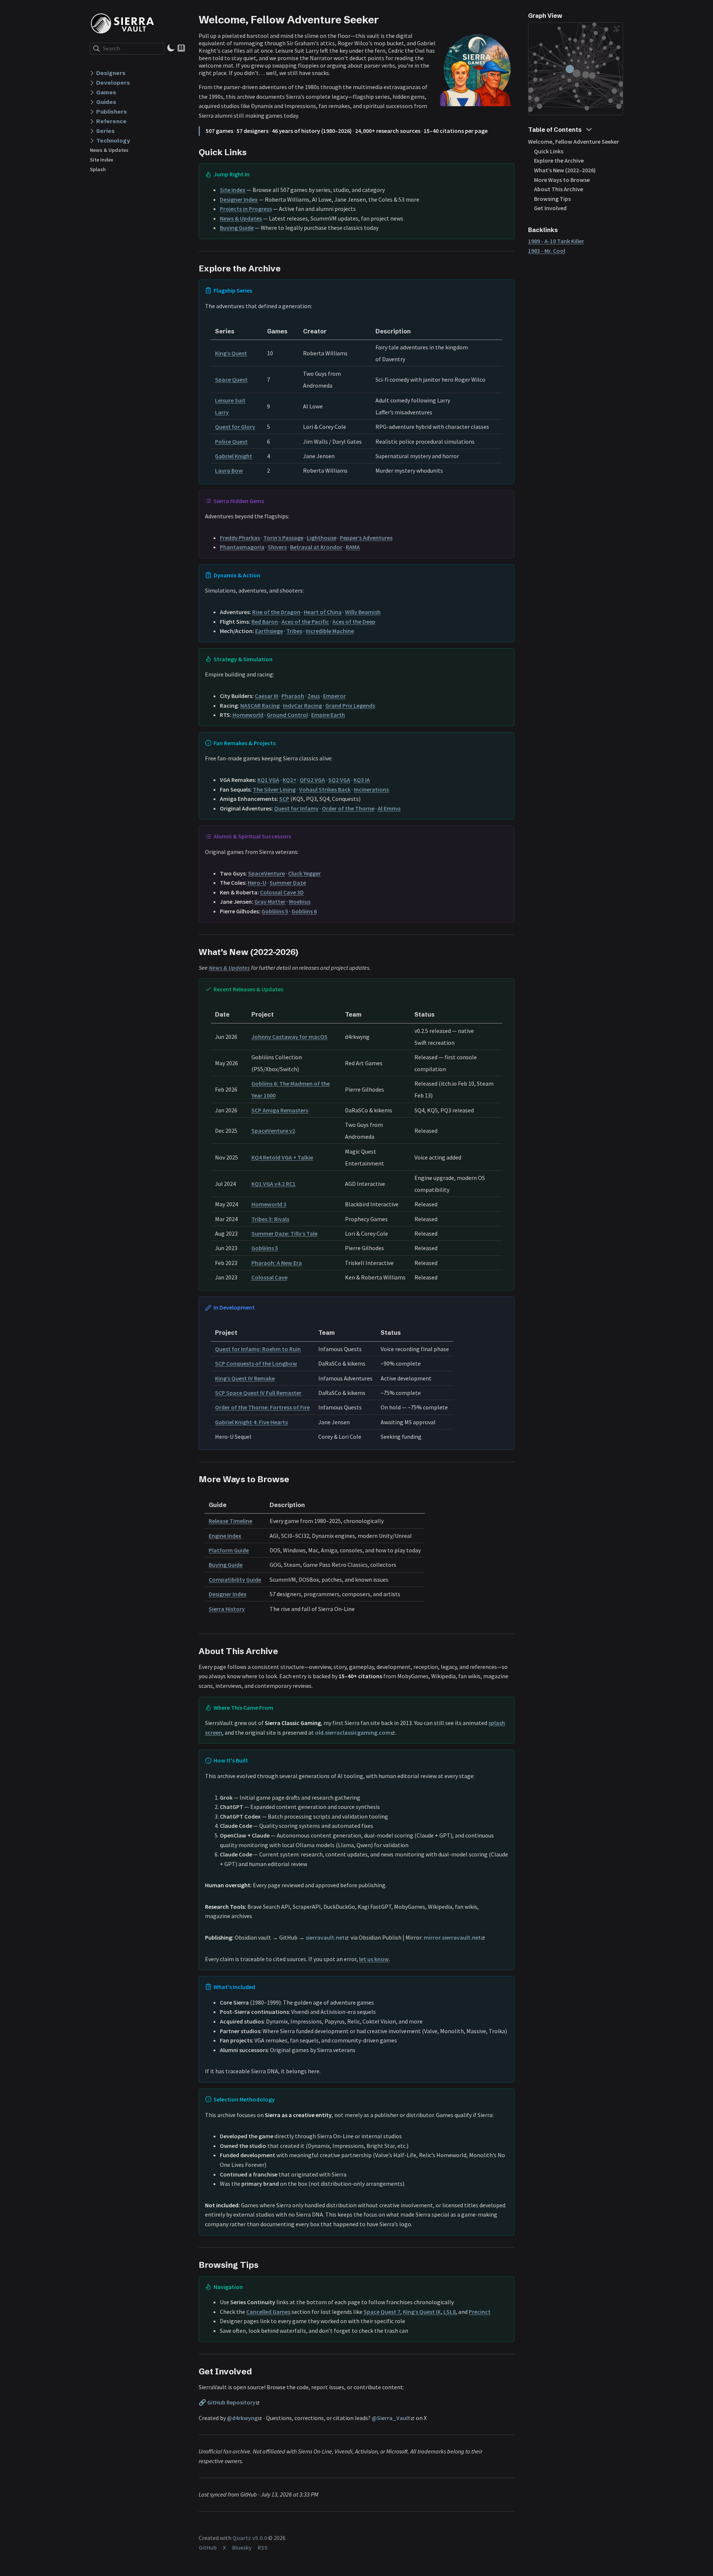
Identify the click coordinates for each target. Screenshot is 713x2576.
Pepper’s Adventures (366, 538)
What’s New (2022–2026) (565, 170)
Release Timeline (230, 1521)
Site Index (102, 160)
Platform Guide (229, 1550)
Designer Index (239, 199)
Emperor (334, 696)
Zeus (314, 696)
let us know (374, 1959)
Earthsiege (269, 631)
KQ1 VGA (268, 780)
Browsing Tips (552, 199)
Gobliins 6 (304, 911)
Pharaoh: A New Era (277, 1263)
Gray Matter (270, 901)
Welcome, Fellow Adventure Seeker (574, 141)
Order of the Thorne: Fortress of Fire (262, 1407)
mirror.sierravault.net (452, 1937)
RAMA (353, 547)
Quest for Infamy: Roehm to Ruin (258, 1349)
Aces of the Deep (354, 622)
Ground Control (287, 715)
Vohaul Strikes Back (325, 789)
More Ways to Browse (562, 180)
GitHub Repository (231, 2402)
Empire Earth (328, 715)
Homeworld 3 (269, 1204)
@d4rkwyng (242, 2418)
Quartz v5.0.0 (250, 2538)
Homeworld (248, 715)
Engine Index (225, 1536)
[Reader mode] (181, 48)
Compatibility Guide (235, 1579)
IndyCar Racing (302, 705)
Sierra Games (125, 23)
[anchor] (385, 19)
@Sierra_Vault (391, 2418)
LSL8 (450, 2312)
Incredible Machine (330, 631)
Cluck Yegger (305, 873)
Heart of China (323, 612)
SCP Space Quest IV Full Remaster (258, 1393)
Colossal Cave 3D (282, 892)
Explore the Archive (559, 160)
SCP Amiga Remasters (280, 1110)
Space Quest (231, 379)
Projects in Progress (246, 209)
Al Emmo (389, 808)
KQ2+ (289, 780)
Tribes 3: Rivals (270, 1219)
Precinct (480, 2312)
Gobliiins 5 (275, 911)
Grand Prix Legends (350, 705)
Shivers (277, 547)
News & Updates (109, 150)
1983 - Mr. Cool (547, 251)
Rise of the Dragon (276, 612)
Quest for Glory (235, 427)
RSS (263, 2547)
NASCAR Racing (260, 705)
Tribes (294, 631)
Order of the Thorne (348, 808)
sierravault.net (325, 1937)
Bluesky (242, 2547)
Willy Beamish (363, 612)
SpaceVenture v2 (273, 1131)
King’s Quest (231, 353)
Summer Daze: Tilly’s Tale (284, 1233)
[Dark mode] (171, 48)
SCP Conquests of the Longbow (256, 1363)
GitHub (208, 2547)
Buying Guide (237, 228)
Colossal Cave (269, 1277)
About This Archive (559, 189)
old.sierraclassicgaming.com (353, 1732)
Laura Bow (229, 470)
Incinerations (371, 789)
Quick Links (549, 151)
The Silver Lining (274, 789)
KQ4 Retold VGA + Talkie (282, 1157)
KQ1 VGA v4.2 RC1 (274, 1184)
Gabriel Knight (234, 456)
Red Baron (265, 622)
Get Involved (550, 208)
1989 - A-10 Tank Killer (556, 241)
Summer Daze (288, 883)
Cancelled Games (268, 2312)
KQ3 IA (362, 780)
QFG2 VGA (312, 780)
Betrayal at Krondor (316, 547)
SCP (284, 799)
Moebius (300, 901)
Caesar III (266, 696)
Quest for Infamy (296, 808)
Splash (98, 169)
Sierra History (227, 1609)
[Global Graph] (616, 29)
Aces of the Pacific (305, 622)
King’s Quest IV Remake (245, 1378)
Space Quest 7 (382, 2312)
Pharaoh (293, 696)
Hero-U (257, 883)
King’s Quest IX (422, 2312)
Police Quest (231, 441)
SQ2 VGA (339, 780)
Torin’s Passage (283, 538)
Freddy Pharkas (240, 538)
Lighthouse (322, 538)
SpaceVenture (266, 873)
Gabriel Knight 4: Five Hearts (251, 1422)
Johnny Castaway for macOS (289, 1037)
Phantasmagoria (242, 547)
